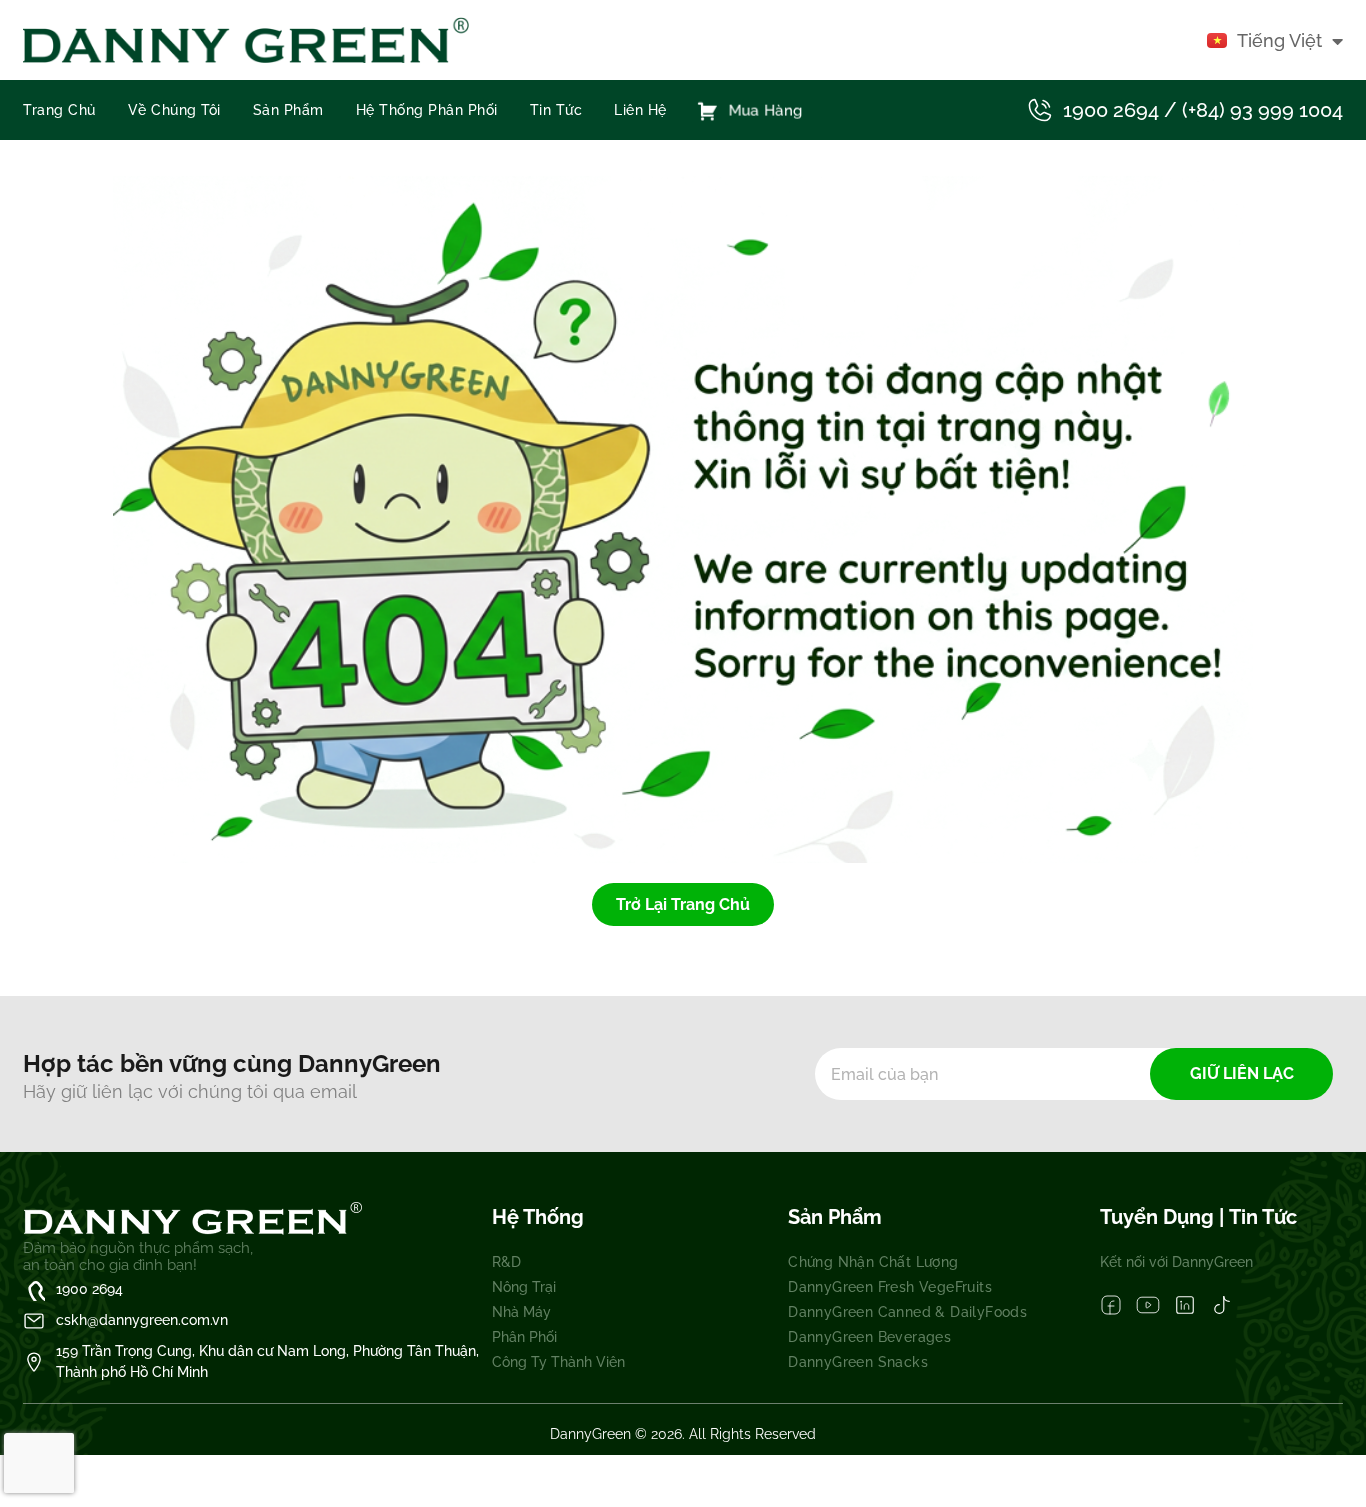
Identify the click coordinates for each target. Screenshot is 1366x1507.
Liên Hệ (640, 110)
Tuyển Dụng (1159, 1217)
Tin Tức (556, 110)
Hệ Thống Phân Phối (427, 110)
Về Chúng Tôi (174, 110)
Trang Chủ (59, 110)
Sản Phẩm (288, 110)
